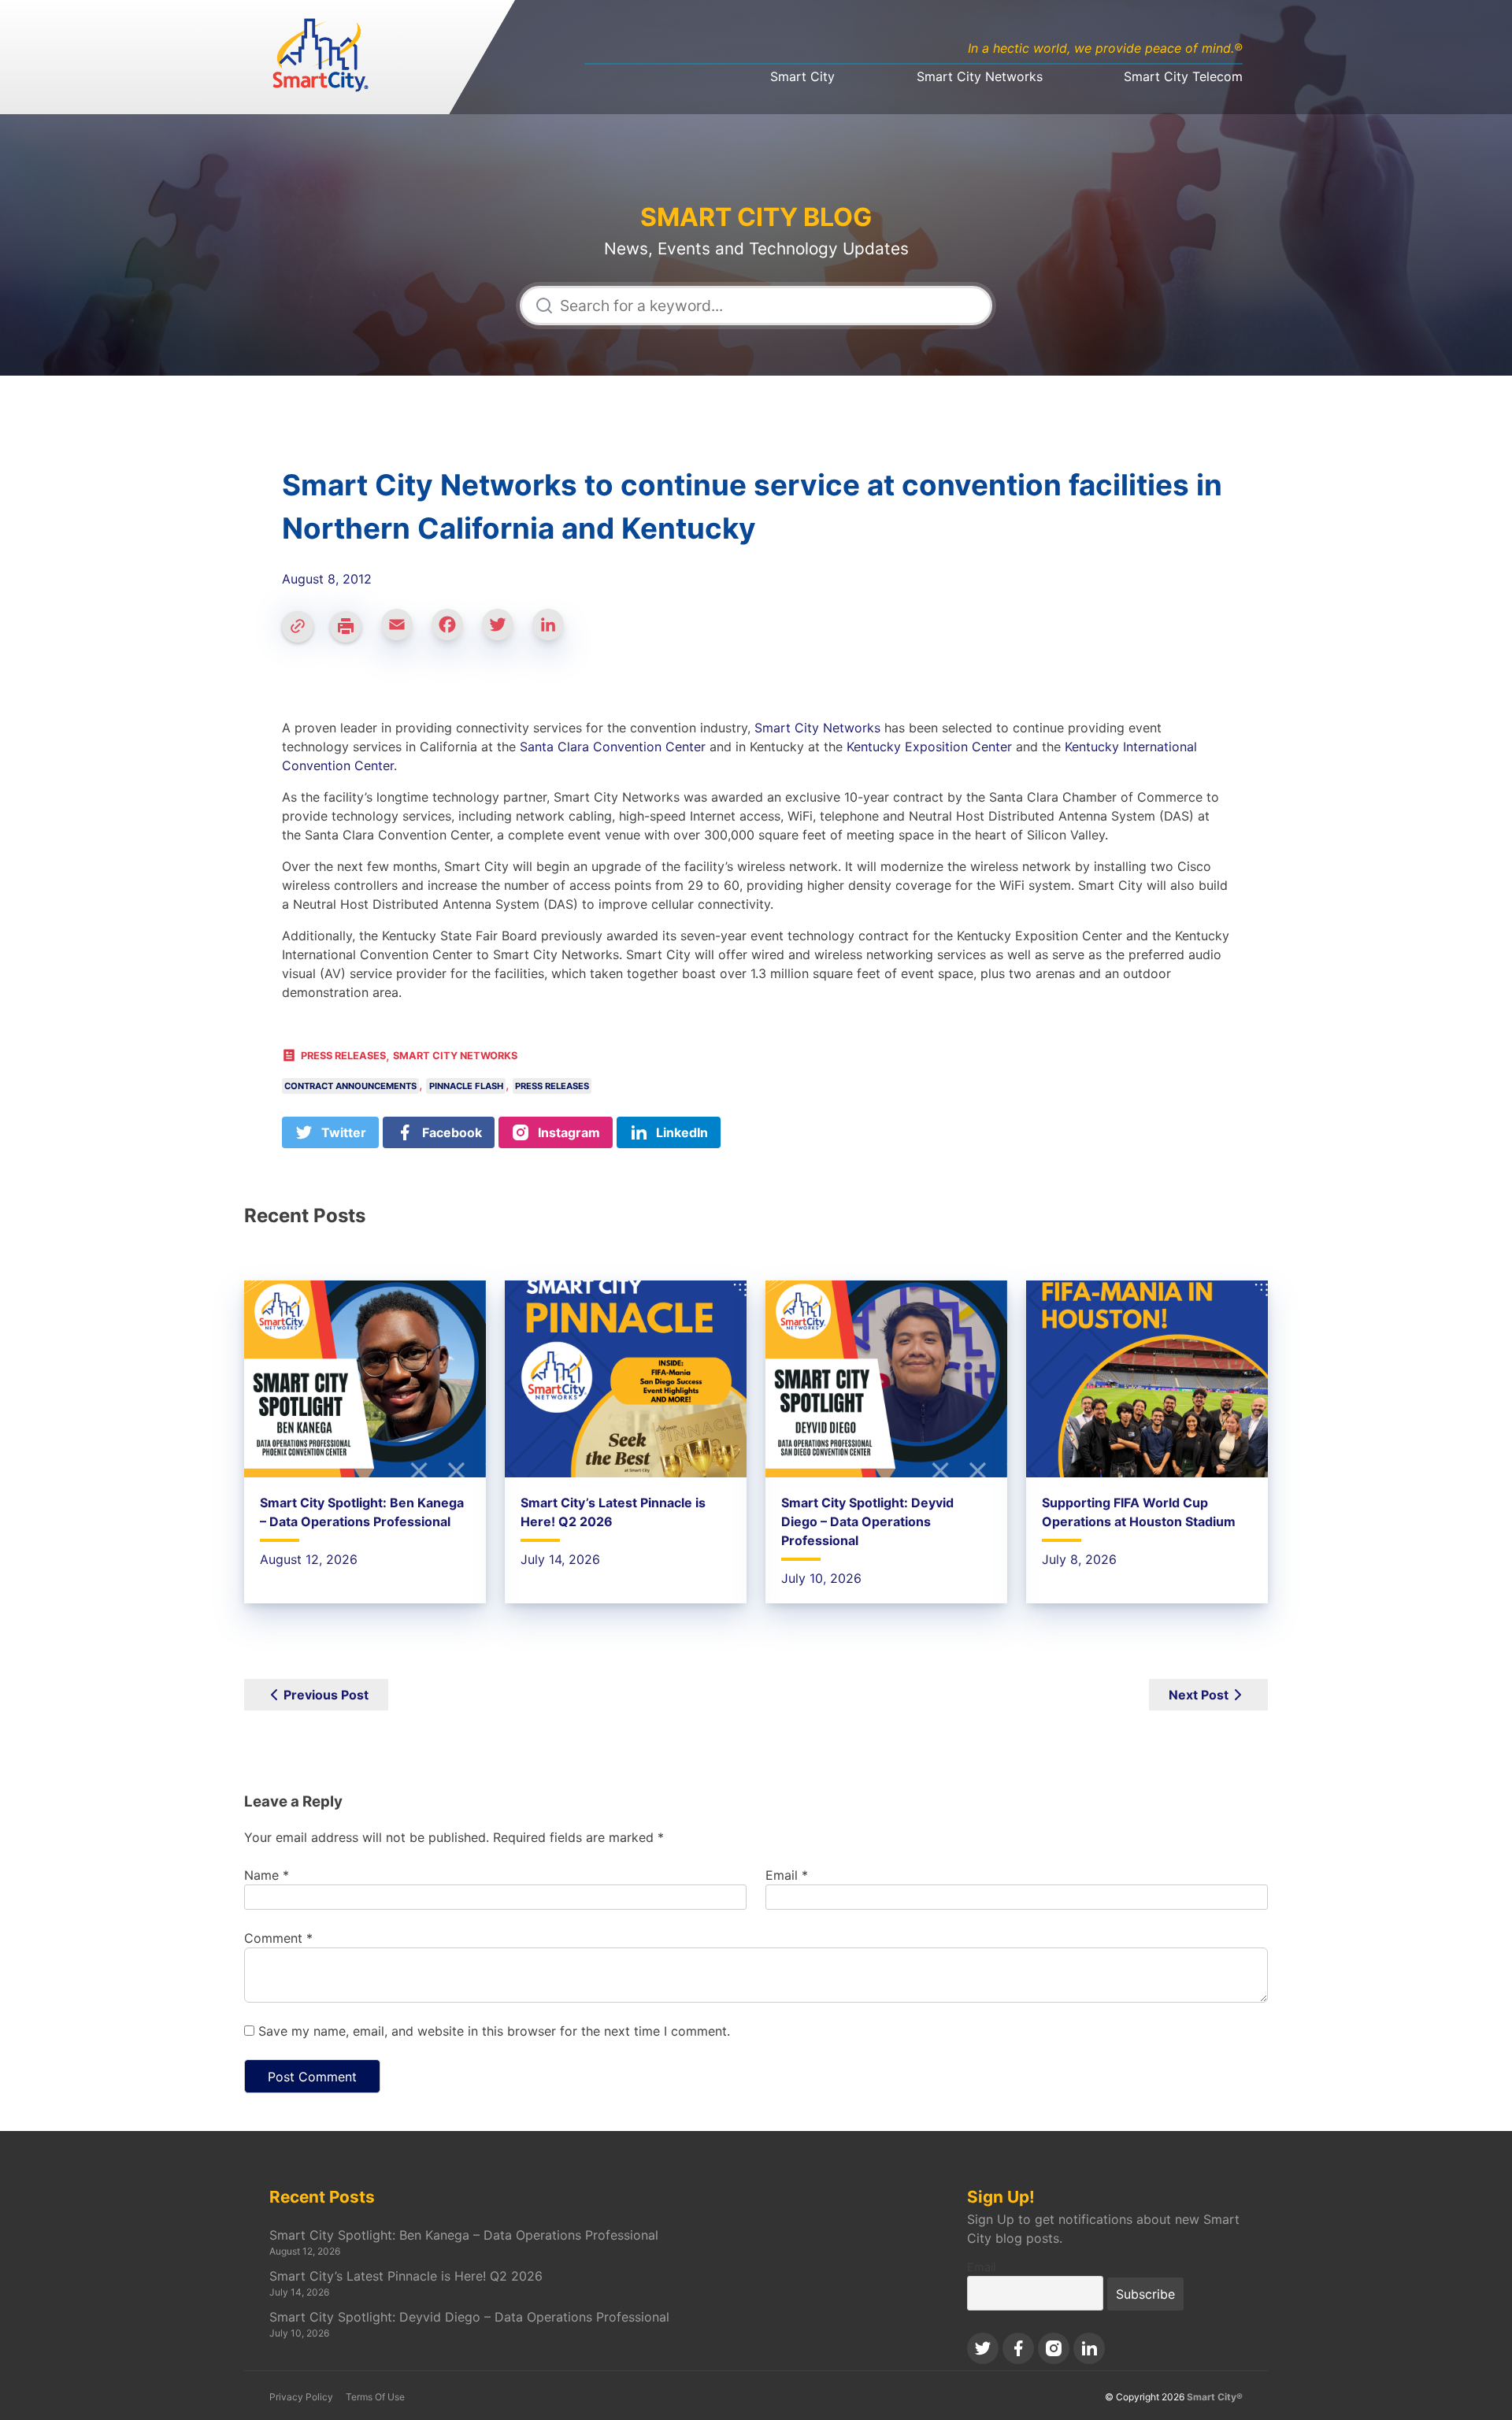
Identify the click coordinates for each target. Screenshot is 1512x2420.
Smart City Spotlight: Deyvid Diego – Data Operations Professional (867, 1521)
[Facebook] (454, 632)
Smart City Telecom (1183, 76)
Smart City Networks (980, 76)
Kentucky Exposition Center (929, 747)
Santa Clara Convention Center (613, 747)
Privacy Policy (301, 2397)
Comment (278, 1938)
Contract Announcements (350, 1086)
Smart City (802, 76)
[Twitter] (504, 632)
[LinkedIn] (554, 632)
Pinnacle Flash (466, 1086)
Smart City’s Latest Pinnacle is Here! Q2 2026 (406, 2276)
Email (787, 1875)
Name (267, 1875)
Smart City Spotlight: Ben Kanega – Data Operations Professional (464, 2235)
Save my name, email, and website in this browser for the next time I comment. (494, 2031)
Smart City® (1215, 2397)
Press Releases (343, 1056)
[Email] (403, 632)
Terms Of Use (375, 2397)
